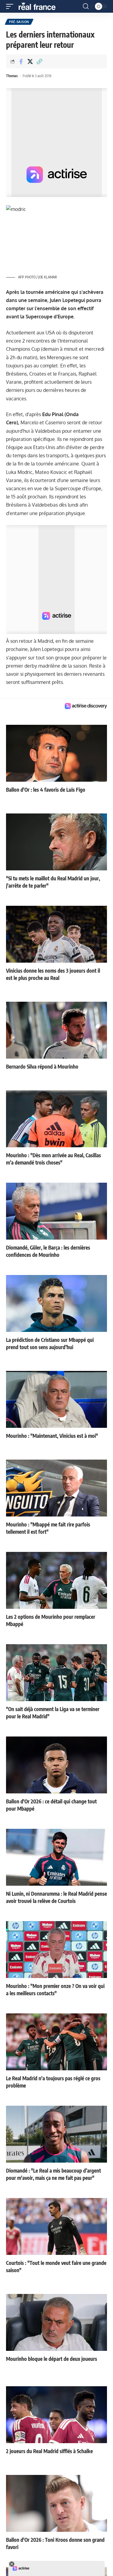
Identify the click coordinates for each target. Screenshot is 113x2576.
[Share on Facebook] (21, 61)
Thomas (12, 76)
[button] (11, 6)
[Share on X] (30, 61)
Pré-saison (19, 22)
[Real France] (40, 6)
